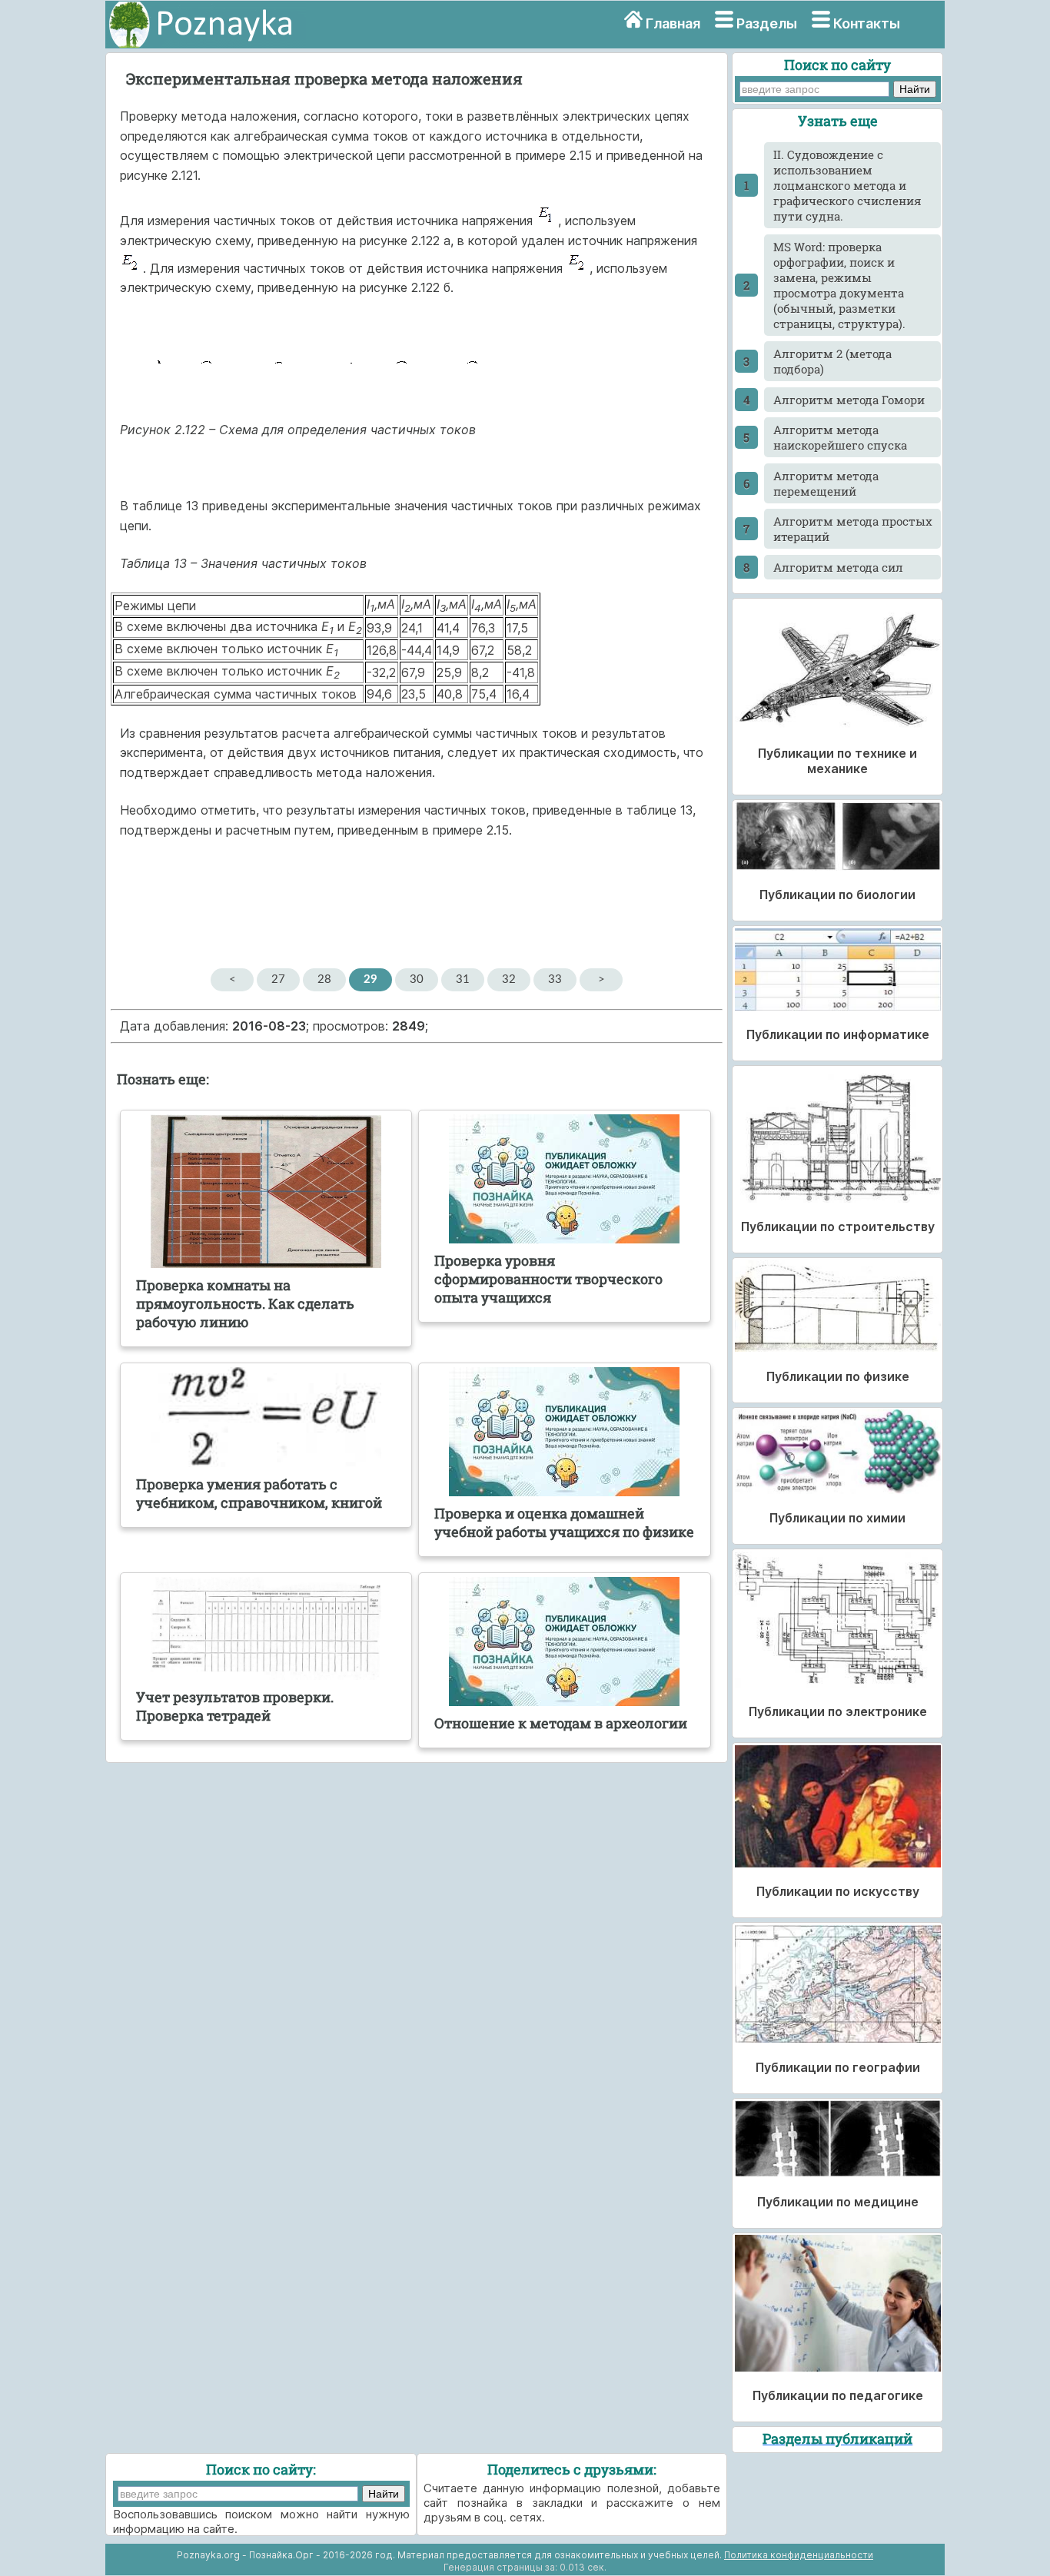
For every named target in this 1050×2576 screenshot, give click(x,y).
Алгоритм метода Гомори (849, 400)
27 (278, 979)
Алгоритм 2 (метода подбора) (832, 361)
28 (324, 979)
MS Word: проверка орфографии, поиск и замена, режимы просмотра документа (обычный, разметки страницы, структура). (839, 285)
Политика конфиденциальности (799, 2555)
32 (509, 979)
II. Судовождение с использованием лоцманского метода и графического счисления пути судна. (847, 185)
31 (463, 979)
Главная (673, 23)
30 (417, 979)
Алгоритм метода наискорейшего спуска (840, 437)
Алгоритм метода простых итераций (853, 529)
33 (555, 979)
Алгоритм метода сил (838, 567)
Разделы (767, 23)
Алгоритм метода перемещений (826, 483)
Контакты (867, 23)
